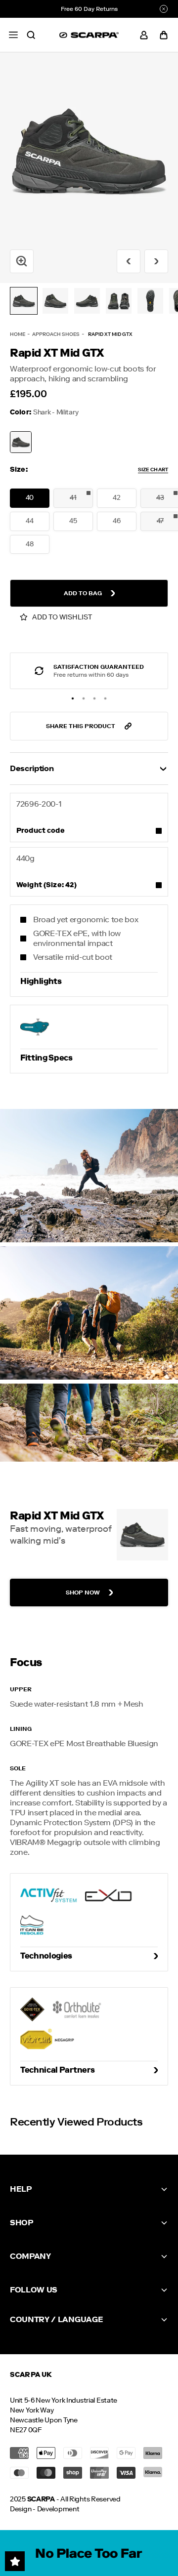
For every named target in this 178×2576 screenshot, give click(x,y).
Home (18, 334)
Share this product (81, 726)
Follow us (34, 2290)
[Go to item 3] (87, 301)
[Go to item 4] (119, 301)
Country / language (56, 2319)
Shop (22, 2223)
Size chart (153, 470)
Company (30, 2256)
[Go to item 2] (55, 301)
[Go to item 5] (150, 301)
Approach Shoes (56, 334)
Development (58, 2509)
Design (21, 2509)
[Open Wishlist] (15, 2561)
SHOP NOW (83, 1593)
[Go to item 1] (24, 301)
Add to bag (83, 593)
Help (21, 2189)
